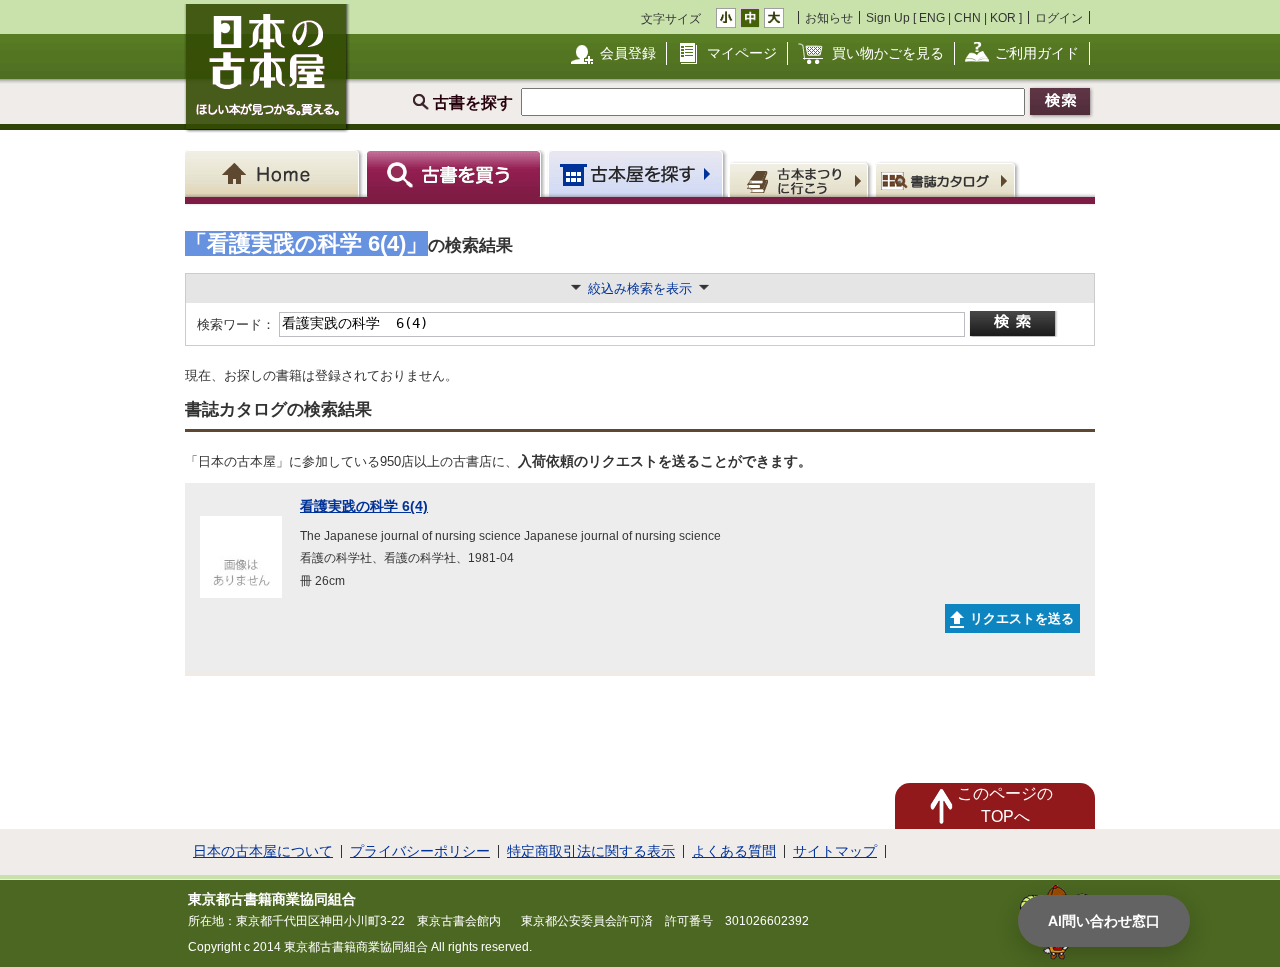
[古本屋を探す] (637, 173)
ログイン (1059, 17)
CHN (967, 17)
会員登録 (628, 53)
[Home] (275, 173)
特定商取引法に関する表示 (591, 851)
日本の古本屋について (263, 851)
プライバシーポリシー (420, 851)
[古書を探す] (456, 173)
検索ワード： (234, 324)
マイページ (742, 53)
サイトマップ (835, 851)
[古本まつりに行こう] (801, 179)
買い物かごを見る (888, 53)
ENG (932, 17)
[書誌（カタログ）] (948, 179)
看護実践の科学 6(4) (364, 506)
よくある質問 (734, 851)
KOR (1003, 17)
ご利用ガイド (1037, 53)
